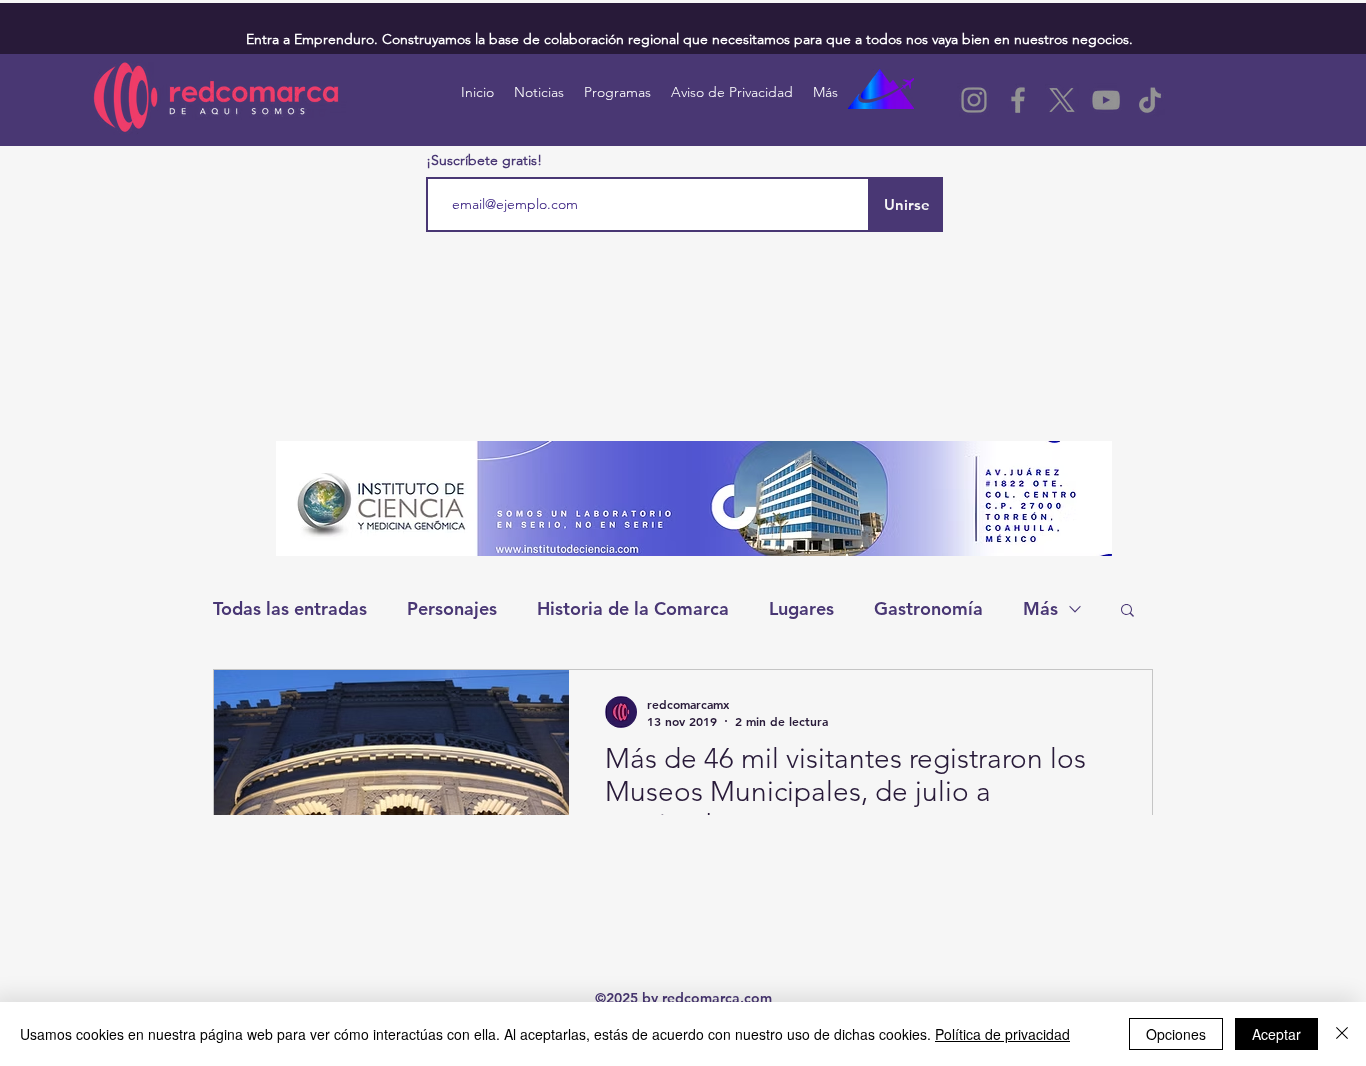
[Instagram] (974, 100)
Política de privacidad (1002, 1034)
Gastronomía (928, 608)
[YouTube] (1106, 100)
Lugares (801, 608)
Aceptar (1276, 1034)
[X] (1062, 100)
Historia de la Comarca (633, 608)
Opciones (1176, 1034)
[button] (1127, 611)
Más (1040, 608)
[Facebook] (1018, 100)
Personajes (452, 608)
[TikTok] (1150, 100)
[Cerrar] (1342, 1034)
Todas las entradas (290, 608)
